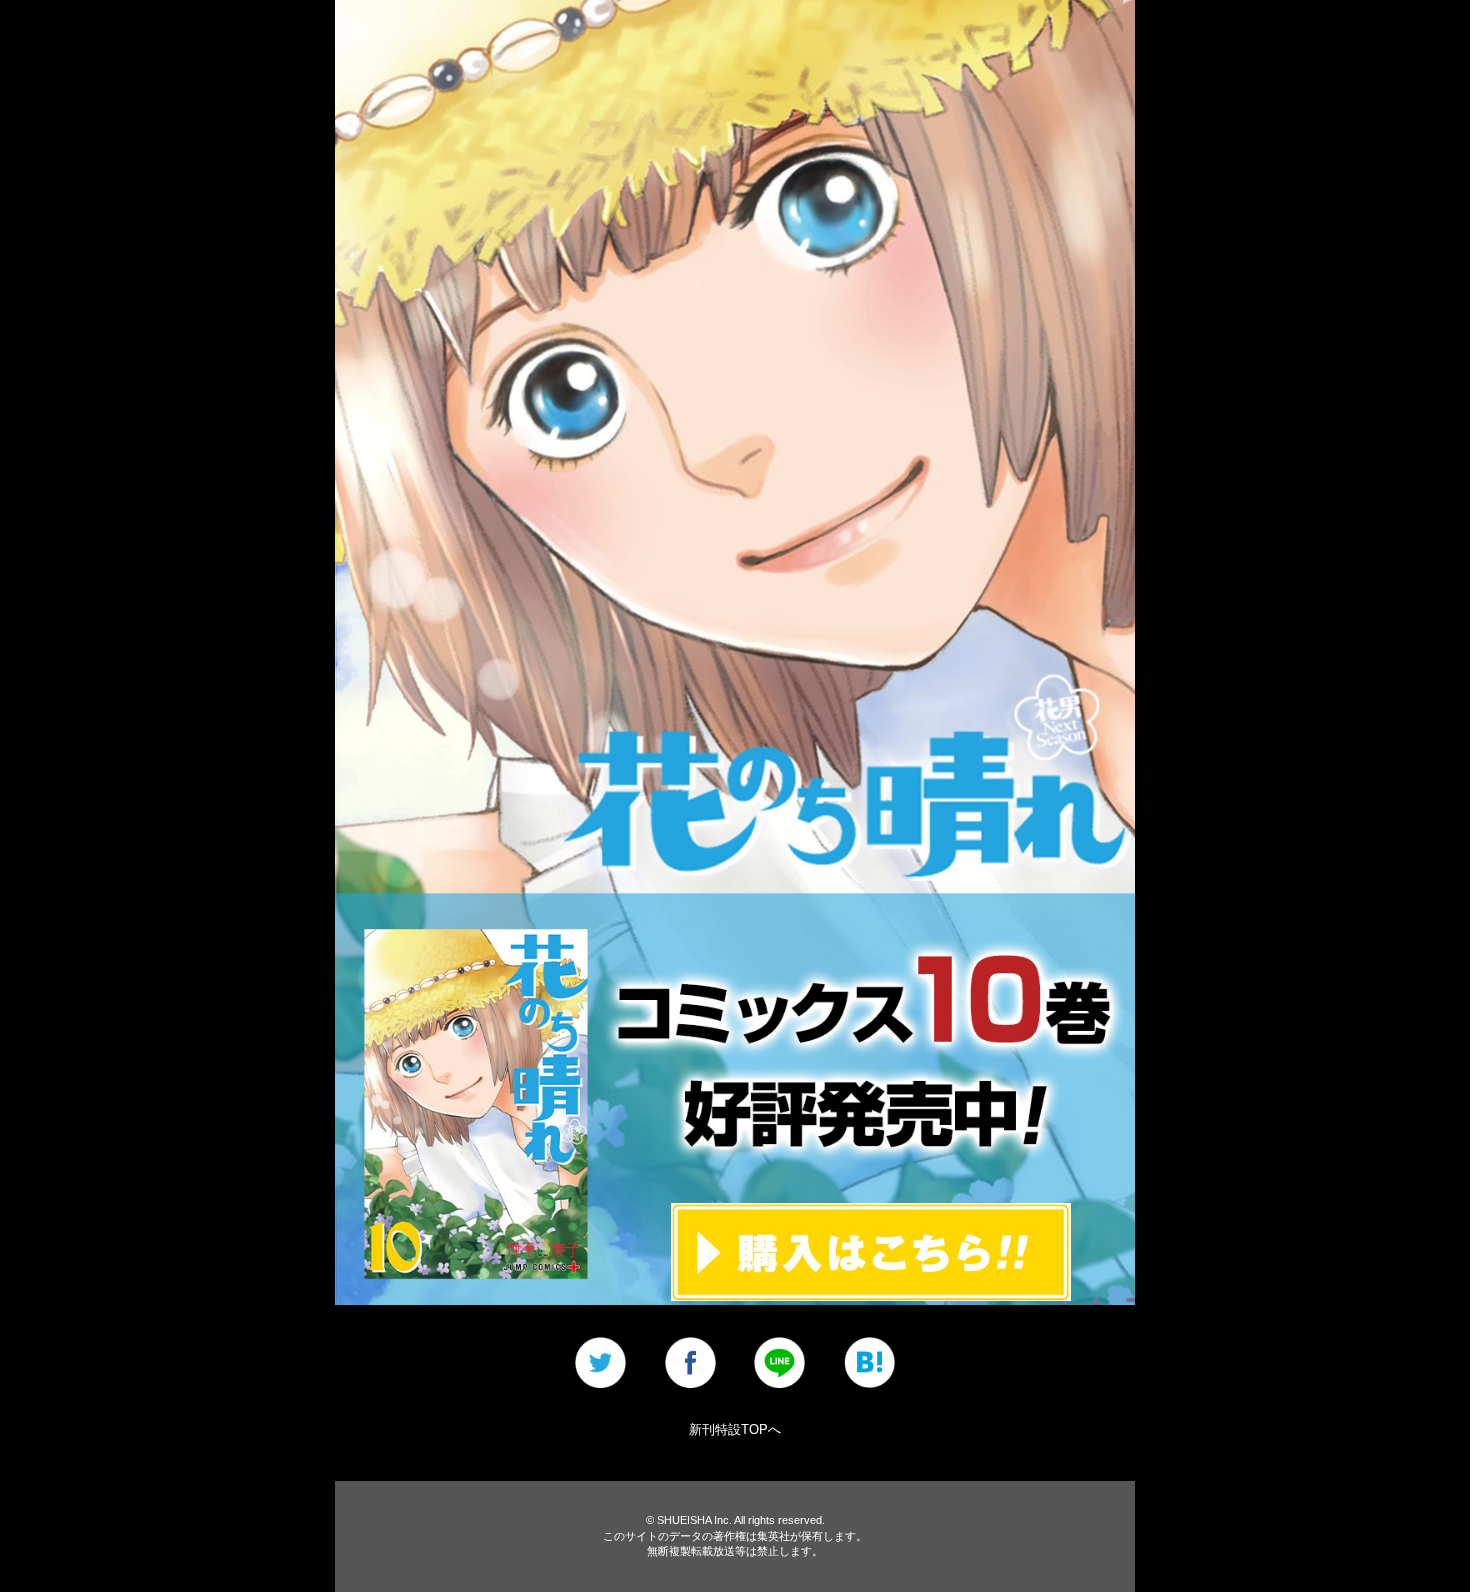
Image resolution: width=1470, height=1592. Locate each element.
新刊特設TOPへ (735, 1429)
